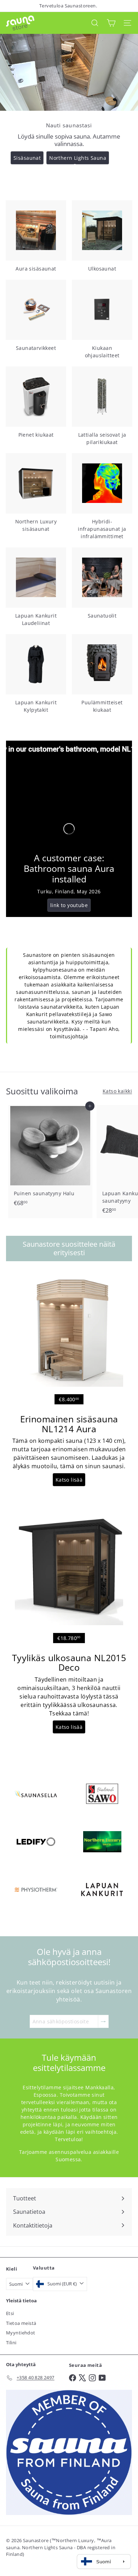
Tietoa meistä (21, 2323)
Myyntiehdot (21, 2333)
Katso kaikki (117, 1091)
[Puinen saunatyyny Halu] (50, 1158)
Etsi (10, 2313)
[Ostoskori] (111, 23)
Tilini (11, 2343)
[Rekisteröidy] (103, 2021)
